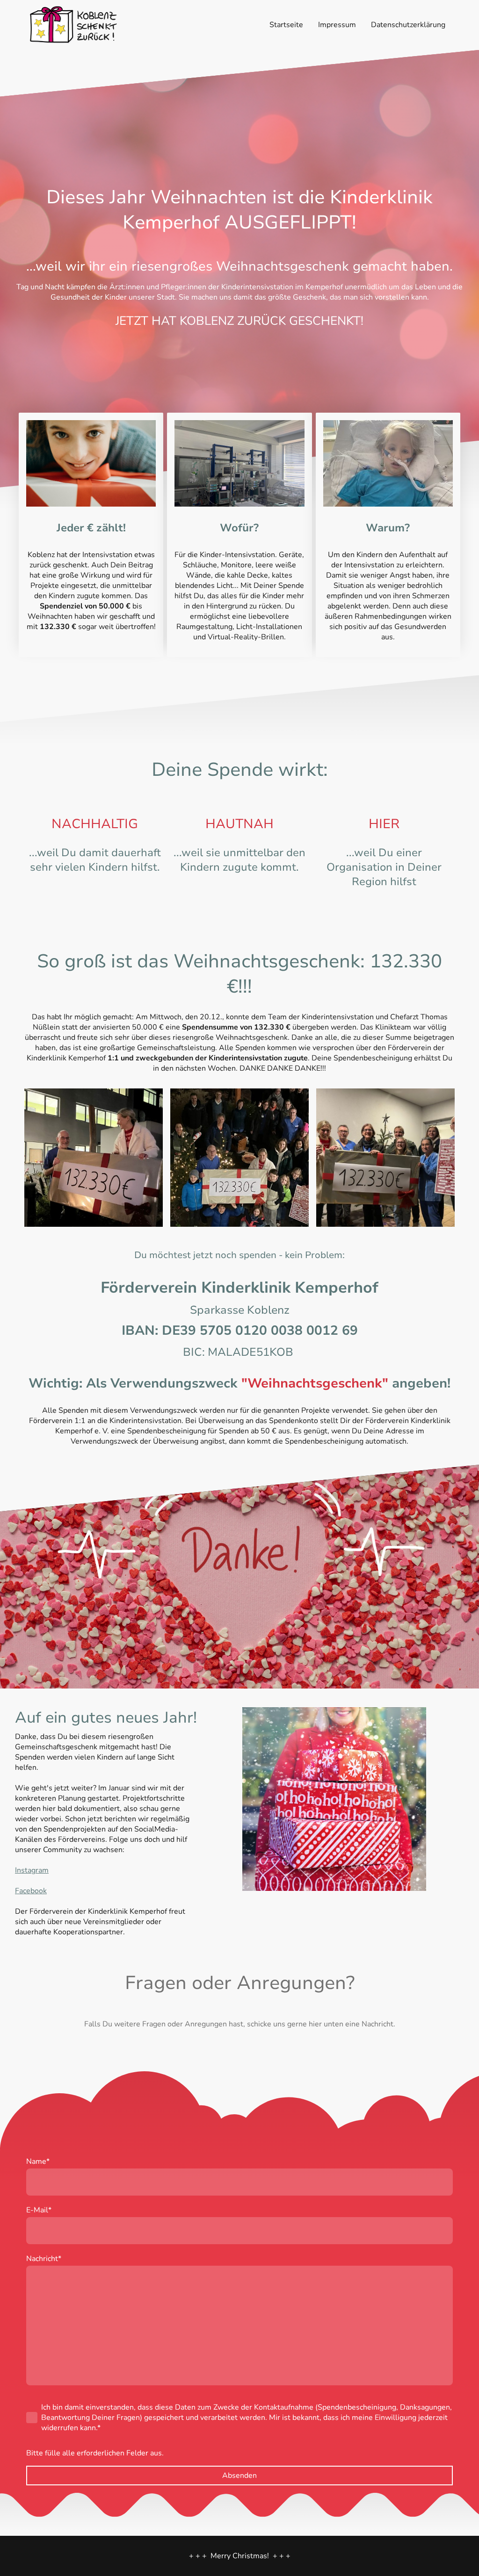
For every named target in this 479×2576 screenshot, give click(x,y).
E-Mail (39, 2210)
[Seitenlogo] (73, 25)
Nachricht (44, 2259)
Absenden (239, 2476)
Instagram (32, 1870)
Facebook (31, 1891)
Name (38, 2161)
